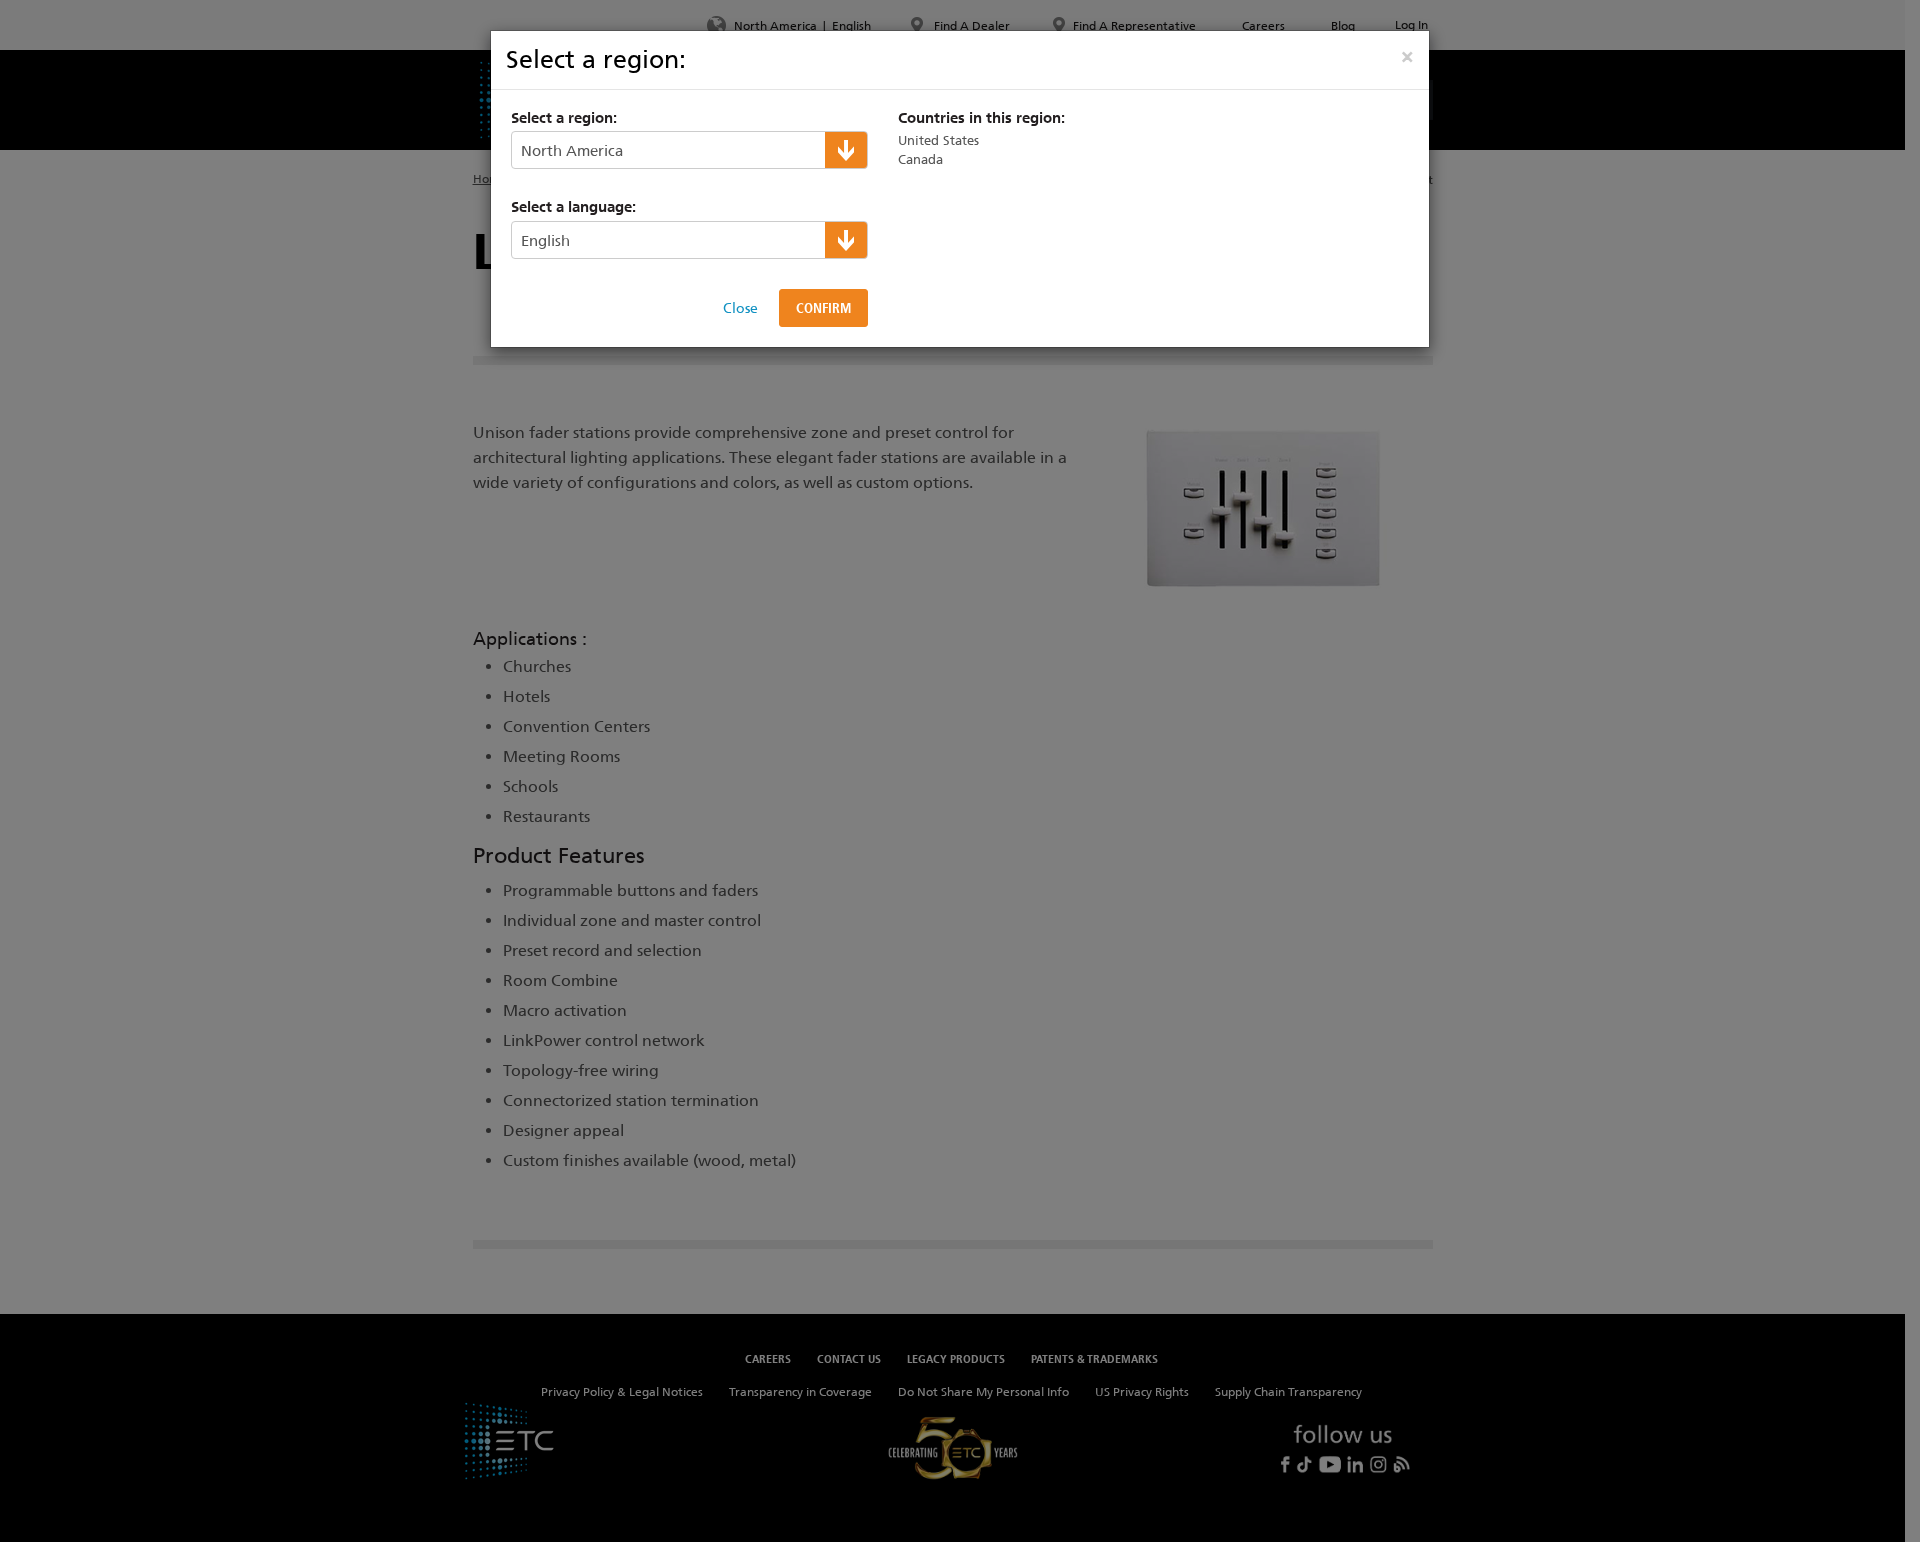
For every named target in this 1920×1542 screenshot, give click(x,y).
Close (740, 308)
